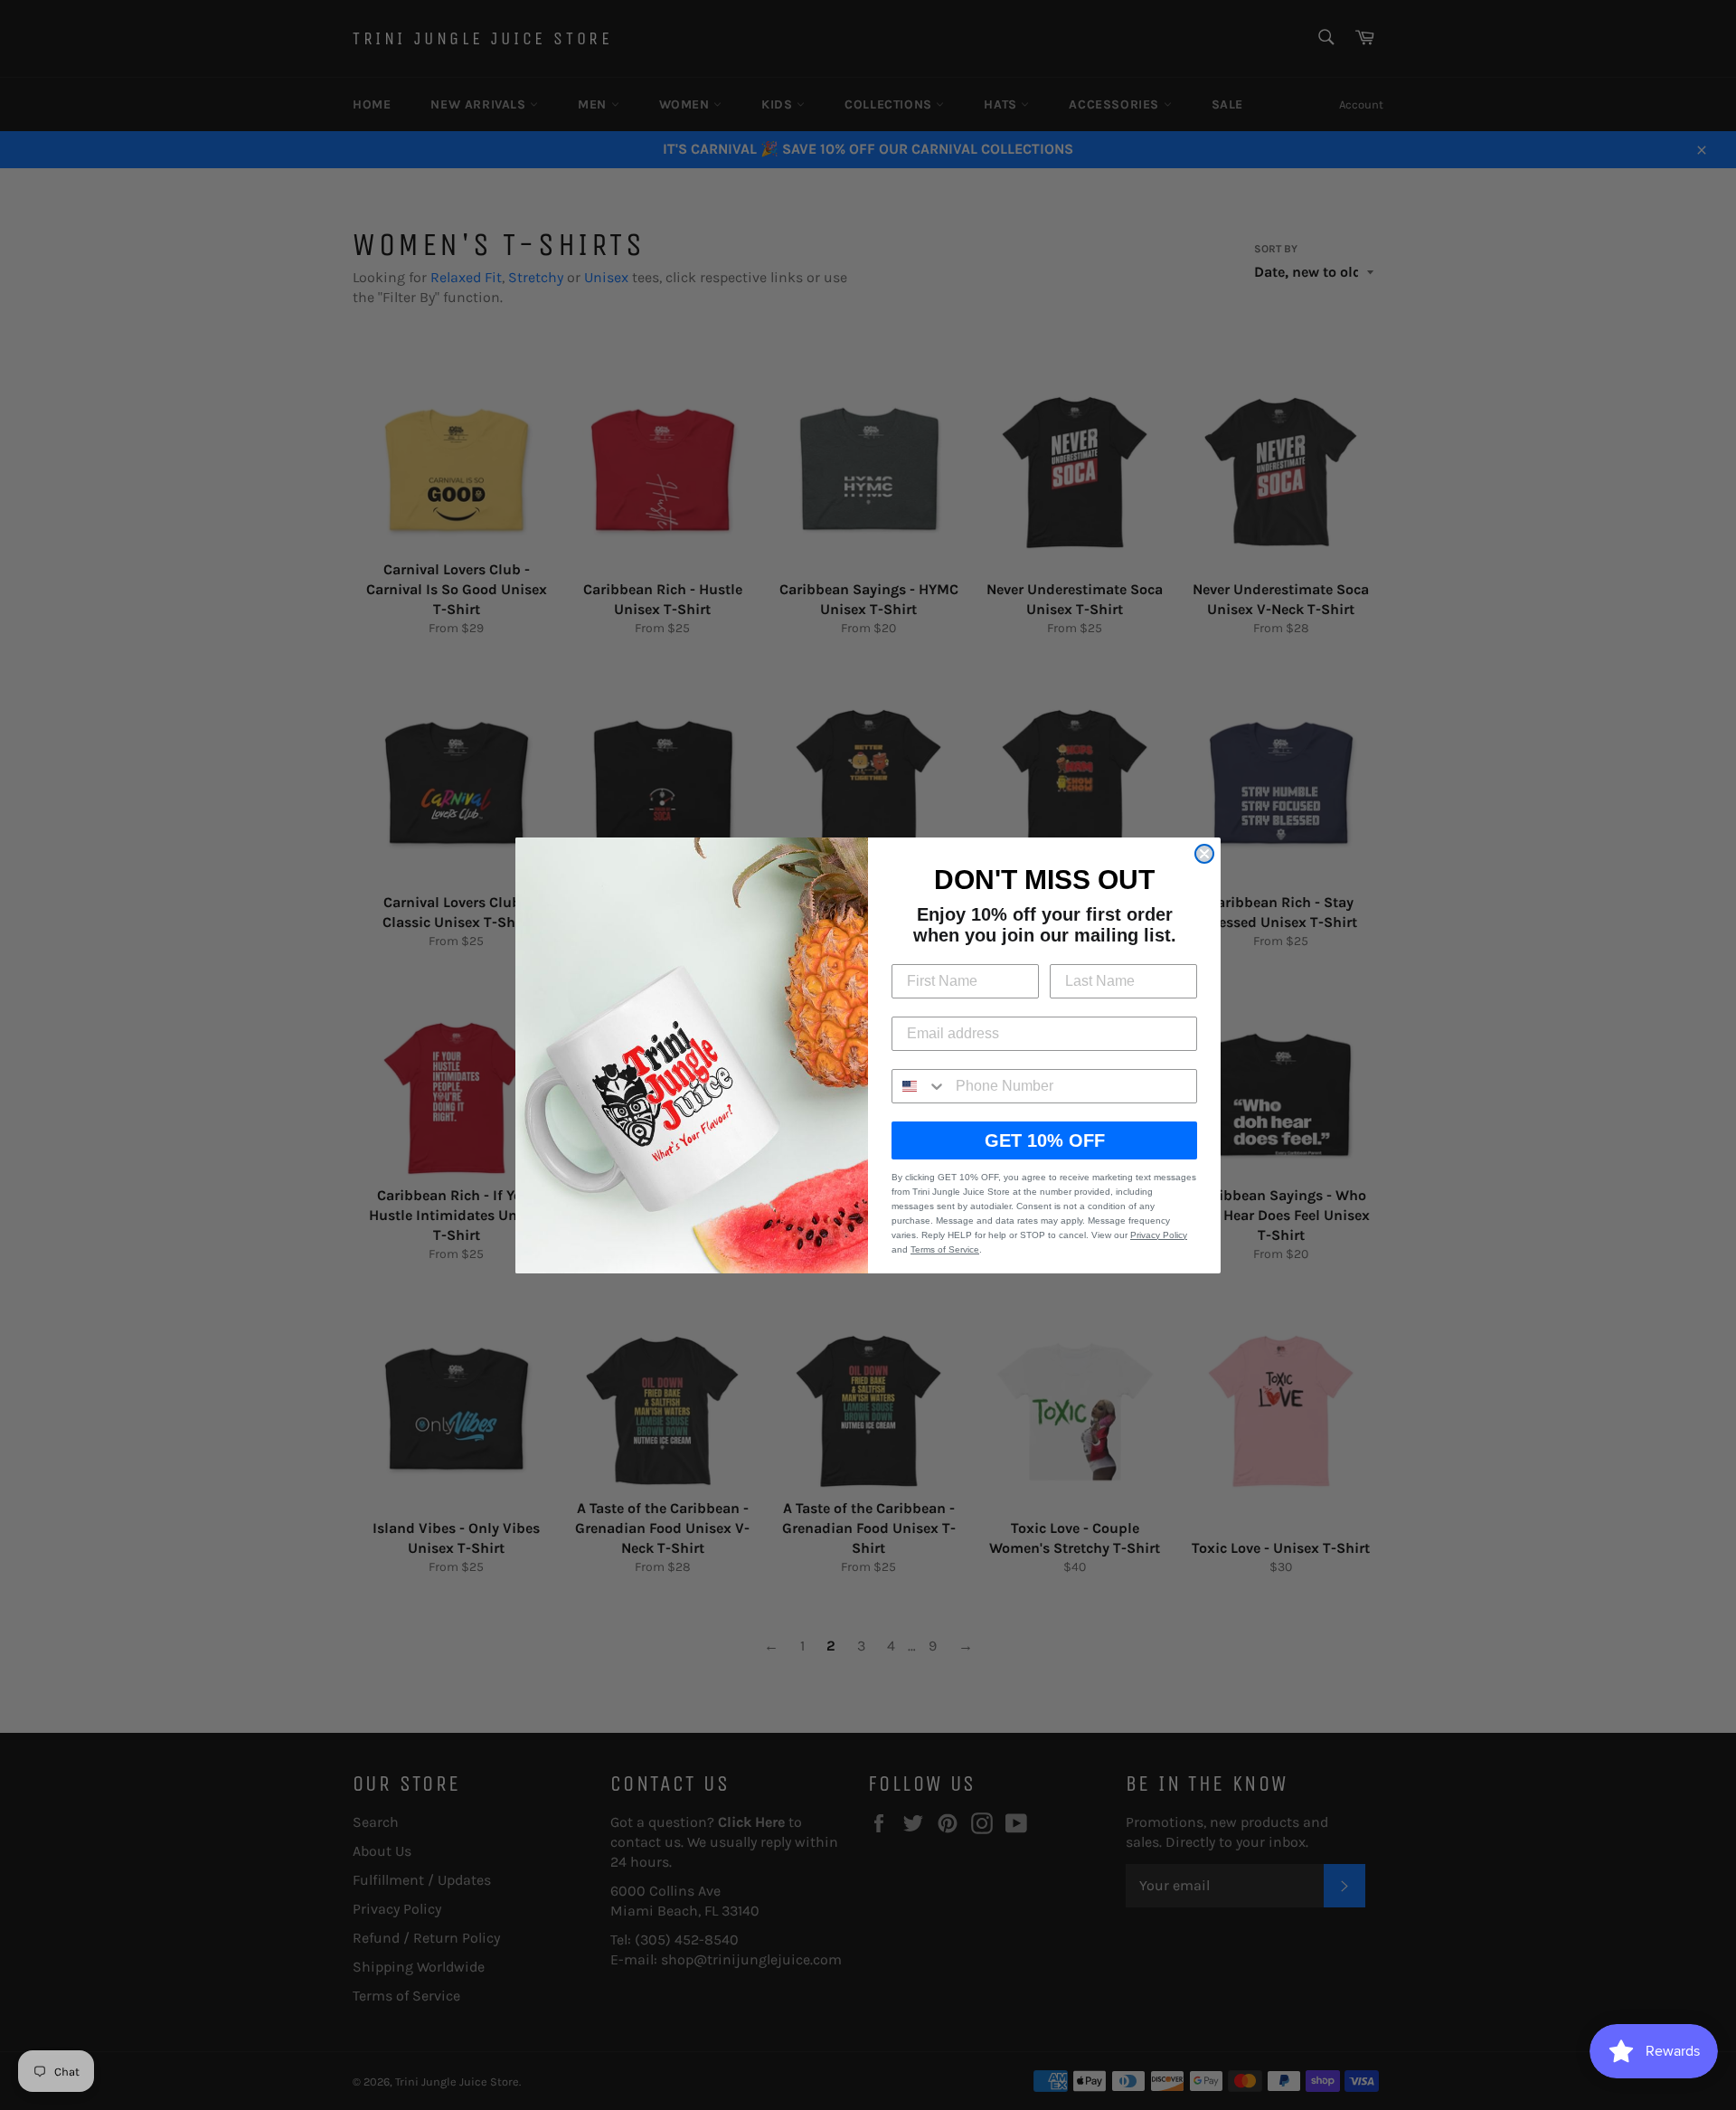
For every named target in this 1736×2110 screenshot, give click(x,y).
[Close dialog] (1204, 854)
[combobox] (920, 1086)
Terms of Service (945, 1249)
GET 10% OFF (1045, 1140)
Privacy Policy (1159, 1235)
